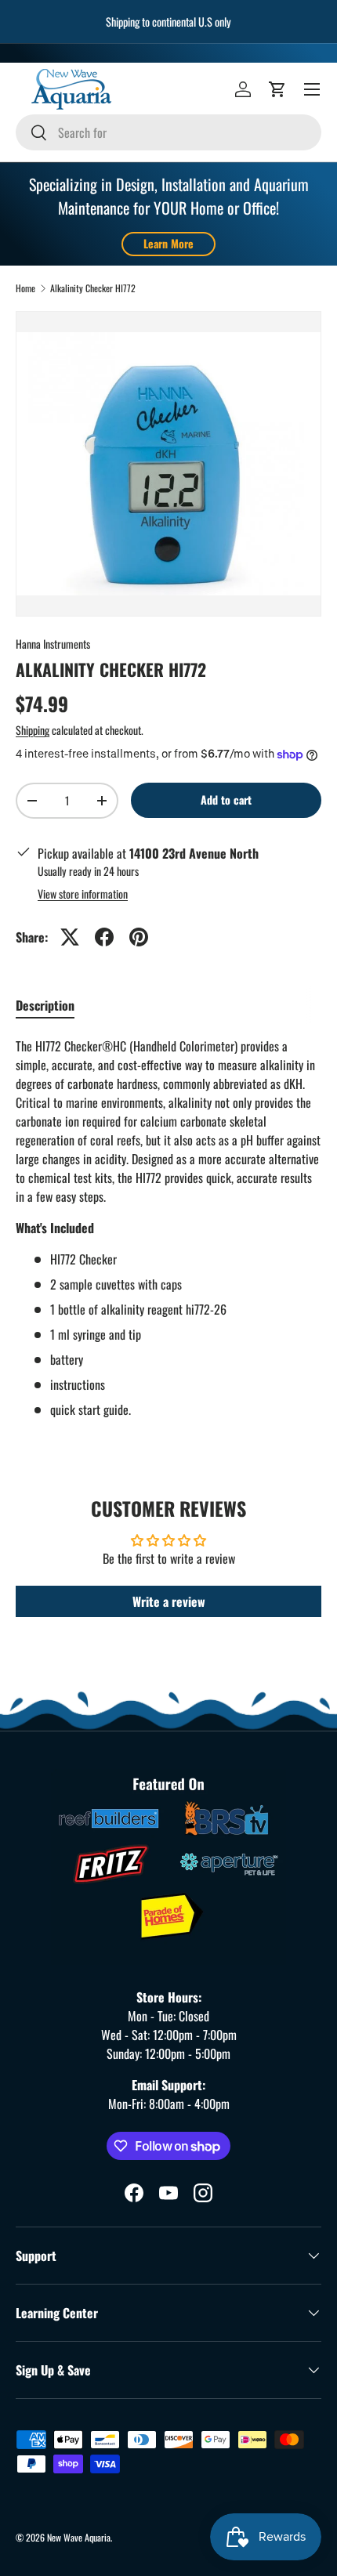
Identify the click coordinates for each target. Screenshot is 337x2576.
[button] (277, 89)
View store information (83, 894)
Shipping (33, 730)
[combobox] (168, 132)
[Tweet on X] (70, 937)
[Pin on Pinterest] (139, 937)
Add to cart (226, 800)
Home (25, 288)
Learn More (168, 243)
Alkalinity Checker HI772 (93, 288)
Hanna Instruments (53, 644)
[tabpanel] (168, 1228)
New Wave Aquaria (79, 2537)
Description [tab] (45, 1005)
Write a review (169, 1601)
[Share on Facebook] (104, 937)
